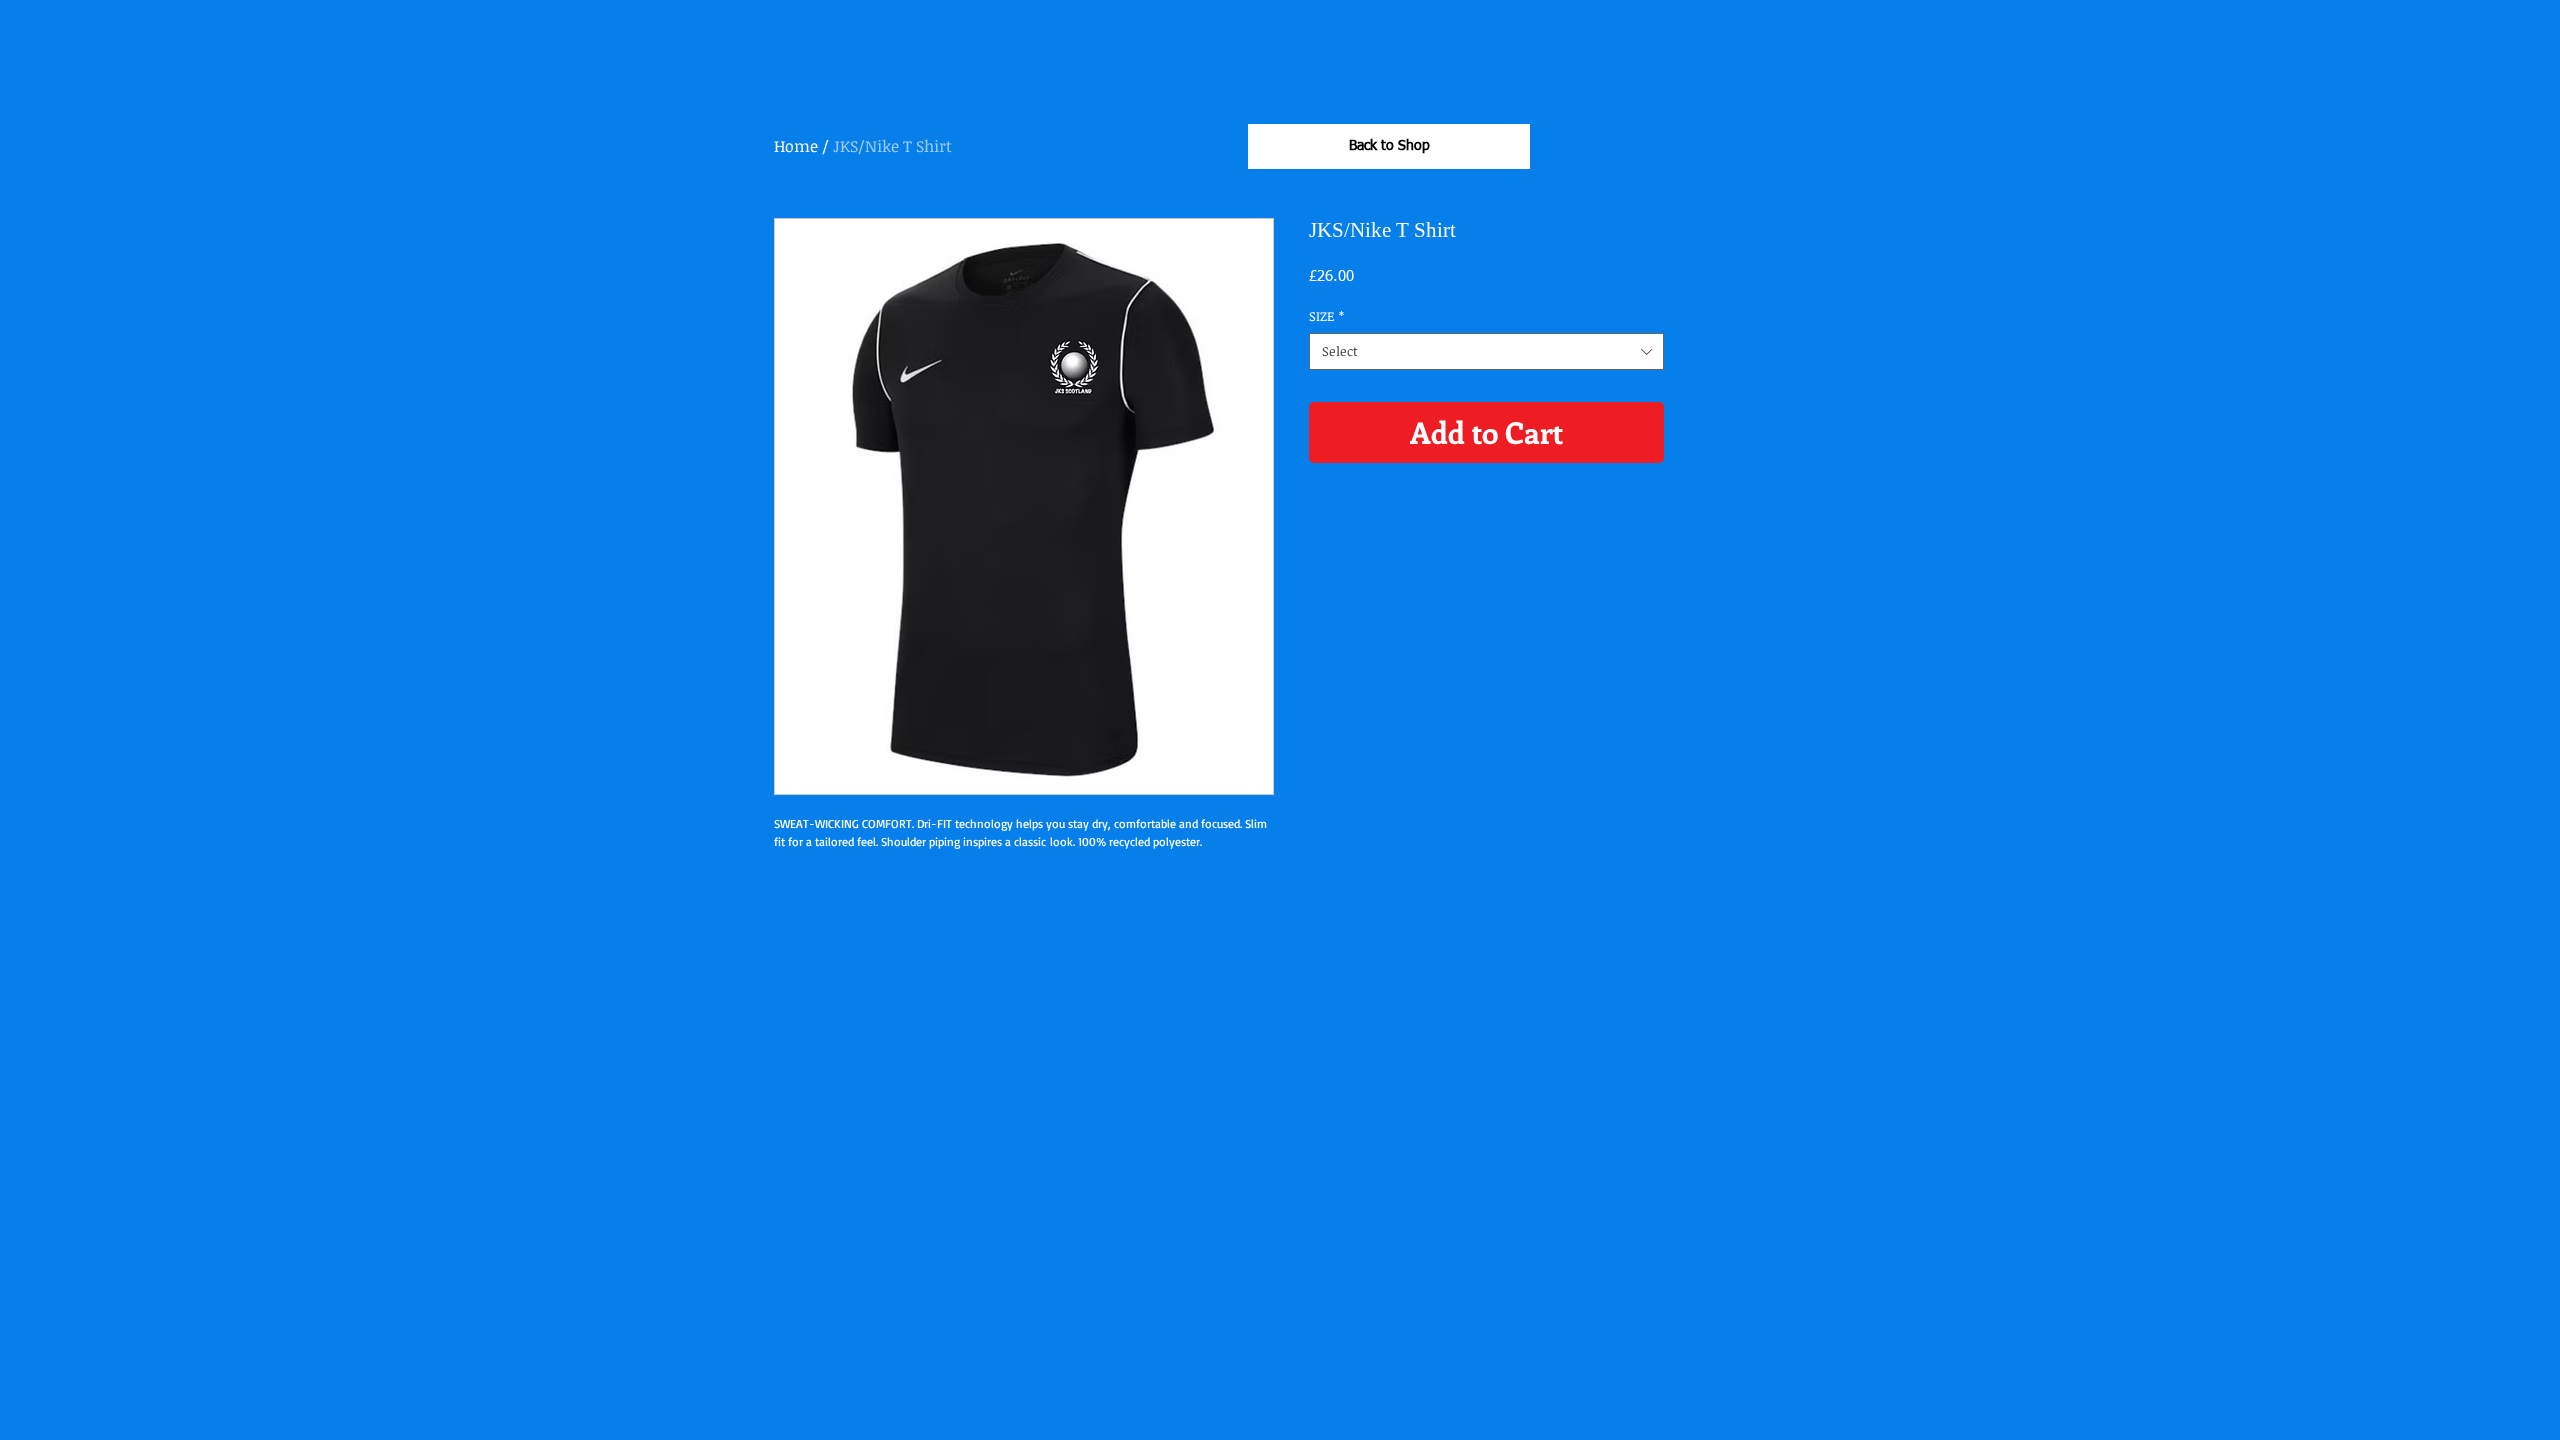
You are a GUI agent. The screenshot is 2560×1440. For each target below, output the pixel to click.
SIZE (1326, 316)
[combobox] (1486, 351)
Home (796, 146)
